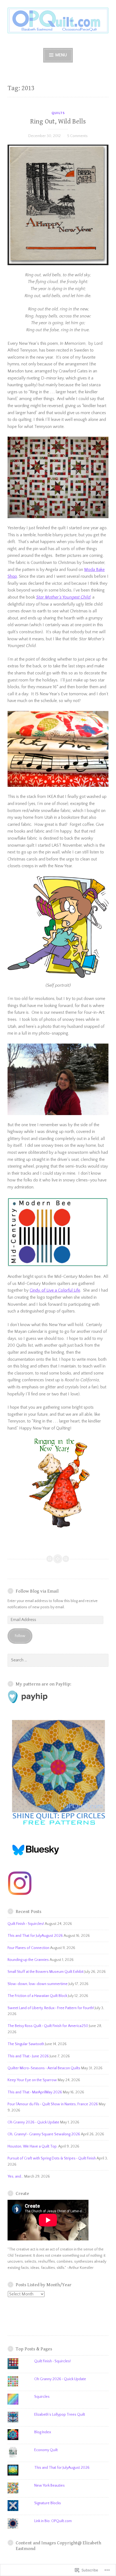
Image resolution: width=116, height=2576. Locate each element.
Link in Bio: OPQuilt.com (53, 2521)
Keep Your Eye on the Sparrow (32, 2080)
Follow (20, 1636)
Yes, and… (16, 2177)
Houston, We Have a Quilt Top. (33, 2146)
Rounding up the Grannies (28, 1960)
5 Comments (77, 136)
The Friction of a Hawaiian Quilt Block (37, 1996)
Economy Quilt (46, 2450)
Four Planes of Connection (28, 1948)
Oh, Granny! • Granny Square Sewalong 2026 (44, 2134)
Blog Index (43, 2432)
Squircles (42, 2397)
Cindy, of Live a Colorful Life (55, 1290)
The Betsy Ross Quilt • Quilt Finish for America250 (48, 2026)
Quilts (58, 113)
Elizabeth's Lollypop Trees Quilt (60, 2415)
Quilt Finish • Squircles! (26, 1924)
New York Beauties (50, 2486)
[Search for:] (58, 1660)
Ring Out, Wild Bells (58, 121)
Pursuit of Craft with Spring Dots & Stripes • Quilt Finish (52, 2158)
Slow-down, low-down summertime (38, 1984)
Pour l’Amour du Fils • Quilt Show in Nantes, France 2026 (53, 2104)
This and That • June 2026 (28, 2056)
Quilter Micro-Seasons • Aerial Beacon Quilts (44, 2068)
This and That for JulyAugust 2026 (35, 1936)
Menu (61, 55)
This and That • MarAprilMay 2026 (35, 2092)
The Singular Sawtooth (26, 2044)
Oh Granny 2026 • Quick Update (33, 2122)
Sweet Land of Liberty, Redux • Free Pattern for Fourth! (51, 2008)
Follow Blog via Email (37, 1591)
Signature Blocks (48, 2503)
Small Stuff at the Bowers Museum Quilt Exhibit (46, 1972)
